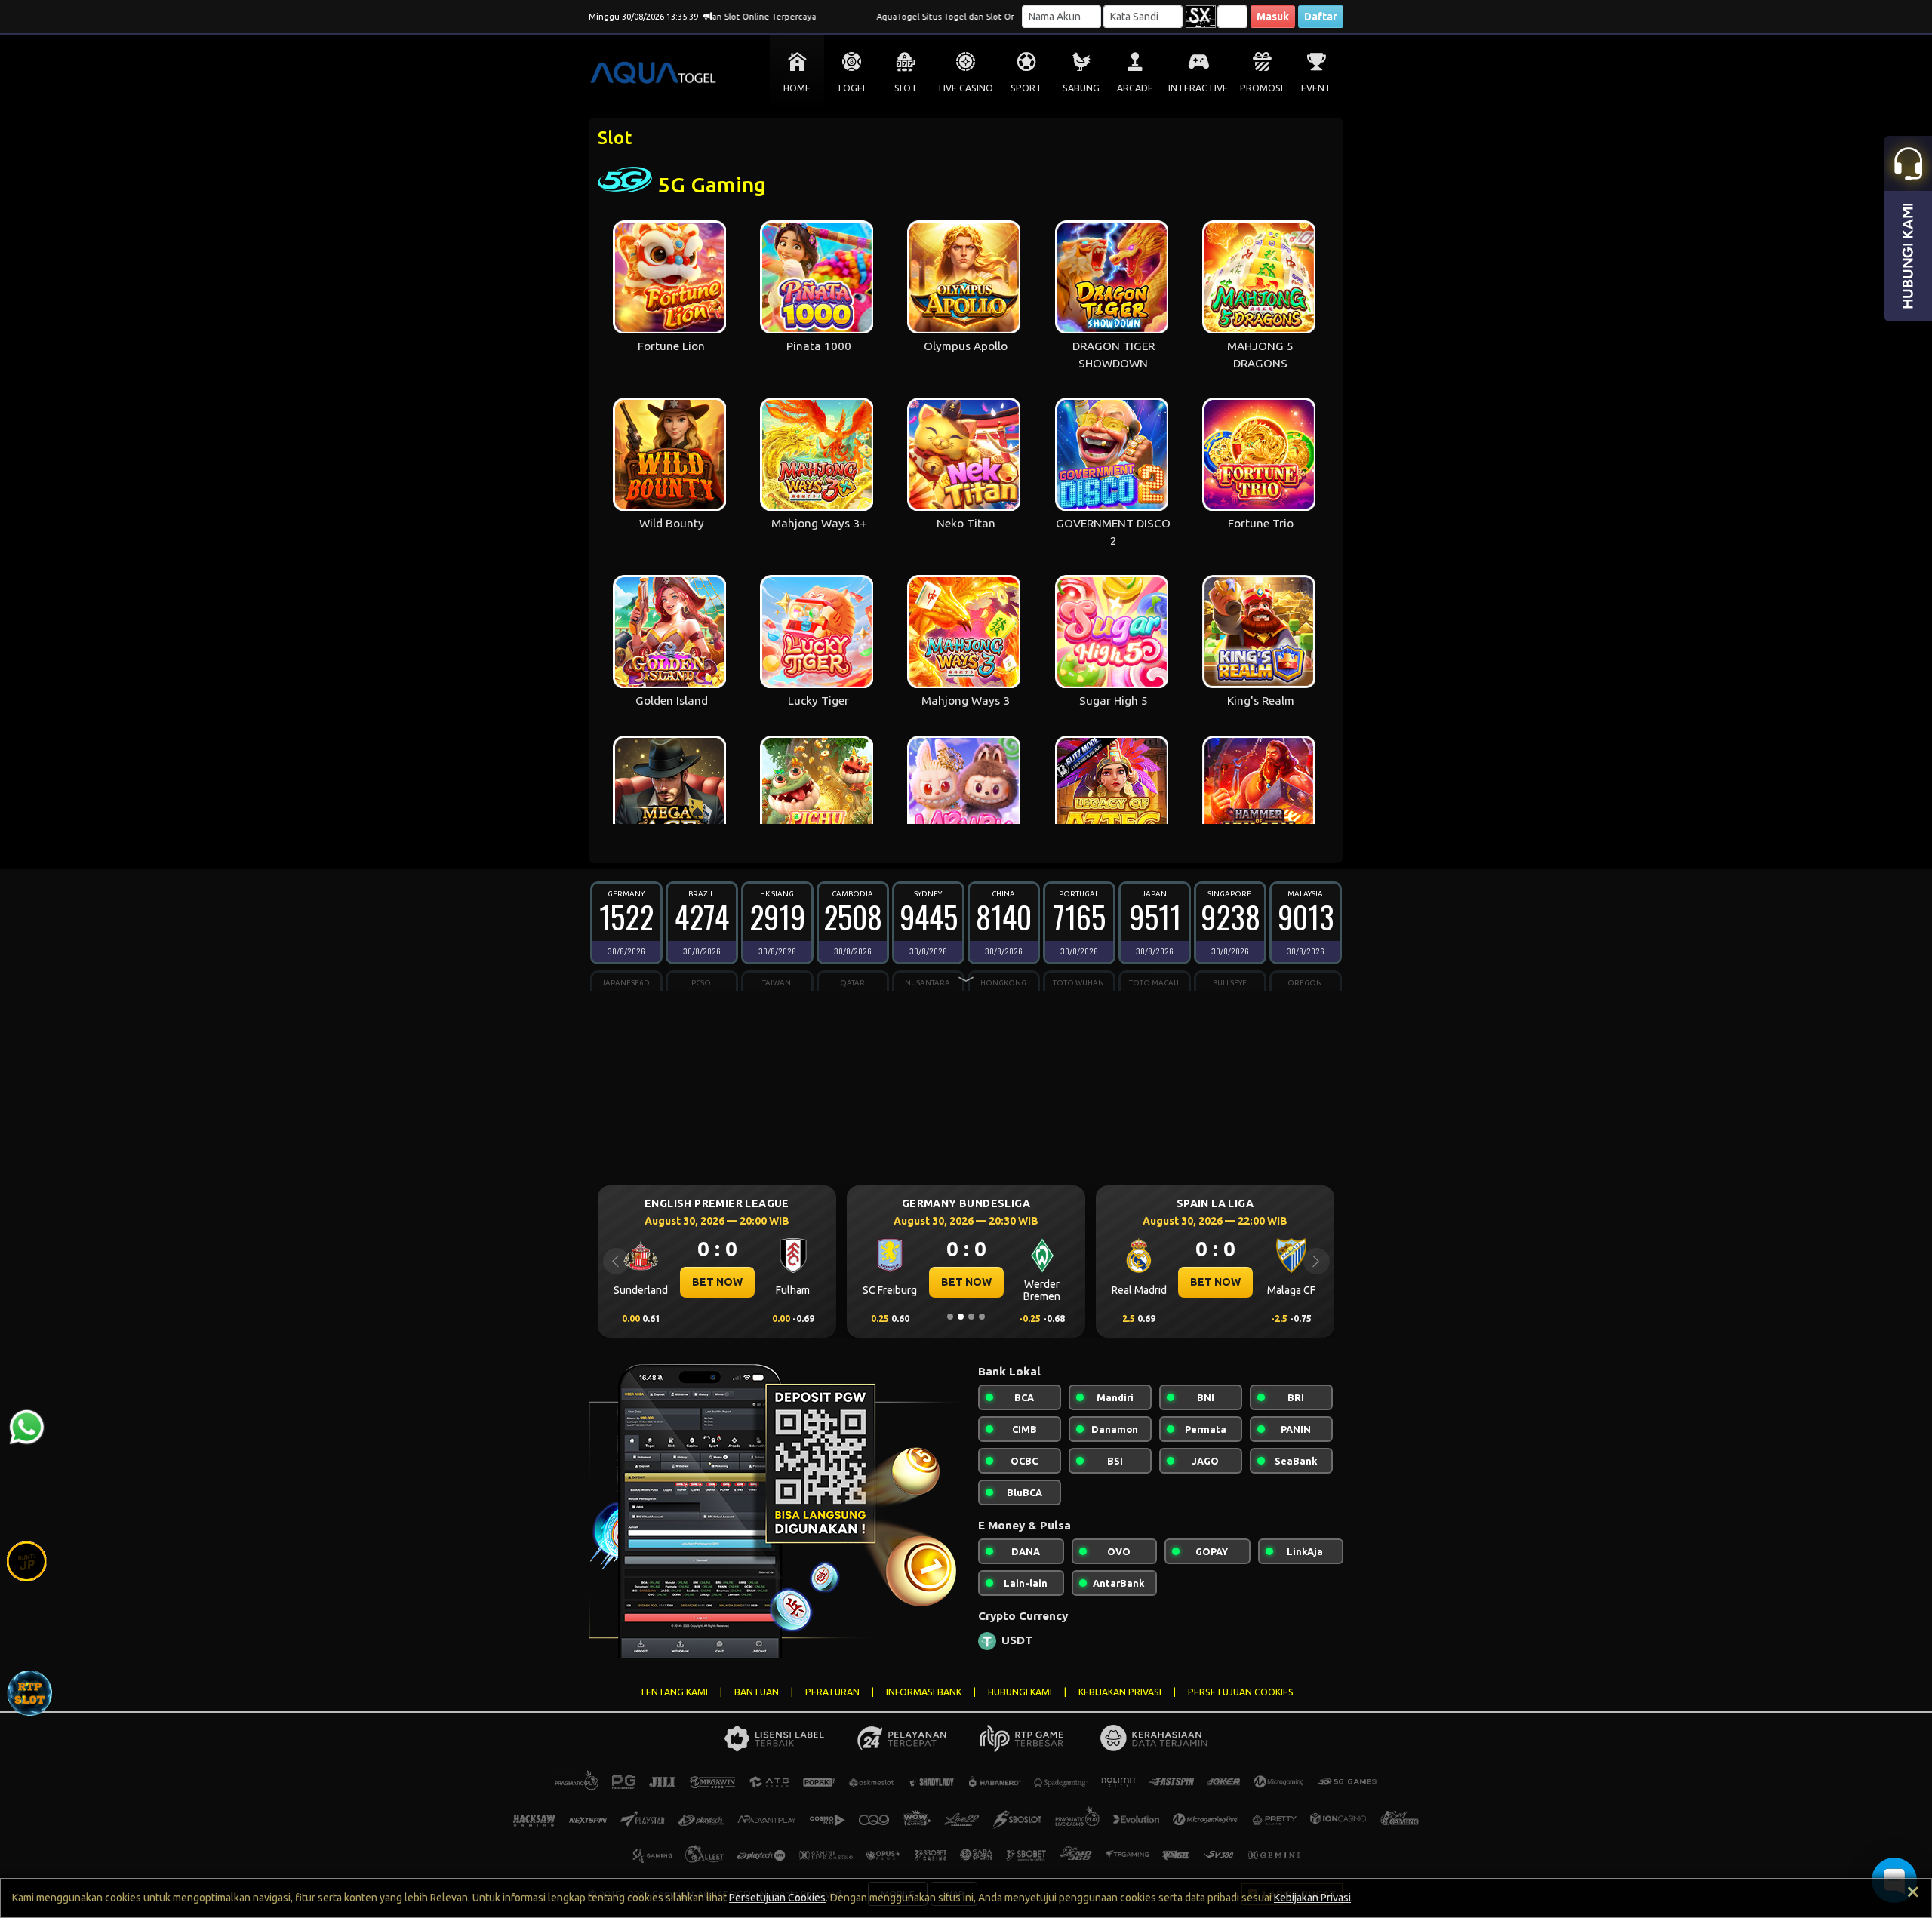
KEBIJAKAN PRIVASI (1120, 1692)
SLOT (906, 88)
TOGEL (852, 88)
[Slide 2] (961, 1317)
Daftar (1321, 17)
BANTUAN (757, 1692)
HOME (797, 88)
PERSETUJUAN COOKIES (1241, 1692)
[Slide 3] (971, 1317)
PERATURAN (832, 1692)
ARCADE (1135, 88)
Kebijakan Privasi (1312, 1898)
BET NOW (717, 1282)
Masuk (1273, 17)
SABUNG (1081, 88)
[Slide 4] (982, 1317)
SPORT (1026, 88)
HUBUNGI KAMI (1020, 1692)
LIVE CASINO (966, 88)
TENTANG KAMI (674, 1692)
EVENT (1316, 88)
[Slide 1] (950, 1317)
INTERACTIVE (1198, 88)
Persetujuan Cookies (777, 1898)
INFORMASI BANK (924, 1692)
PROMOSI (1261, 88)
